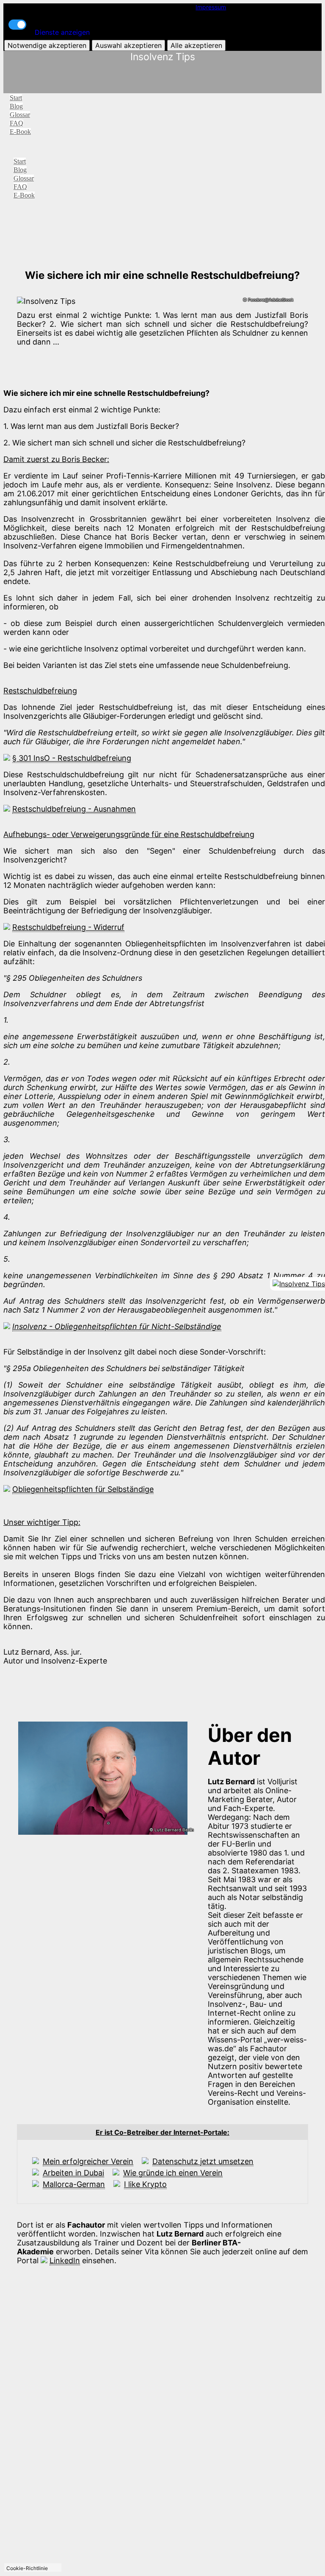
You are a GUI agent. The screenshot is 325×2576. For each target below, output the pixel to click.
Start (16, 98)
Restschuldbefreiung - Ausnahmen (74, 809)
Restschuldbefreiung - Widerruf (68, 927)
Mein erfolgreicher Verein (88, 2161)
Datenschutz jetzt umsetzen (203, 2161)
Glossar (20, 115)
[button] (162, 2132)
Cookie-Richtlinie (27, 2568)
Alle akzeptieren (196, 45)
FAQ (17, 123)
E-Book (20, 132)
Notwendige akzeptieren (47, 45)
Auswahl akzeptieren (128, 45)
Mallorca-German (74, 2184)
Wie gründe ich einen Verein (173, 2173)
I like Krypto (145, 2184)
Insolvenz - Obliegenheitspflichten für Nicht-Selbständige (117, 1326)
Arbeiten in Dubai (73, 2173)
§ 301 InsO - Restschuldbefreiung (72, 758)
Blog (16, 106)
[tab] (162, 2132)
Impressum (211, 7)
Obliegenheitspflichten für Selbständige (83, 1489)
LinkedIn (65, 2260)
